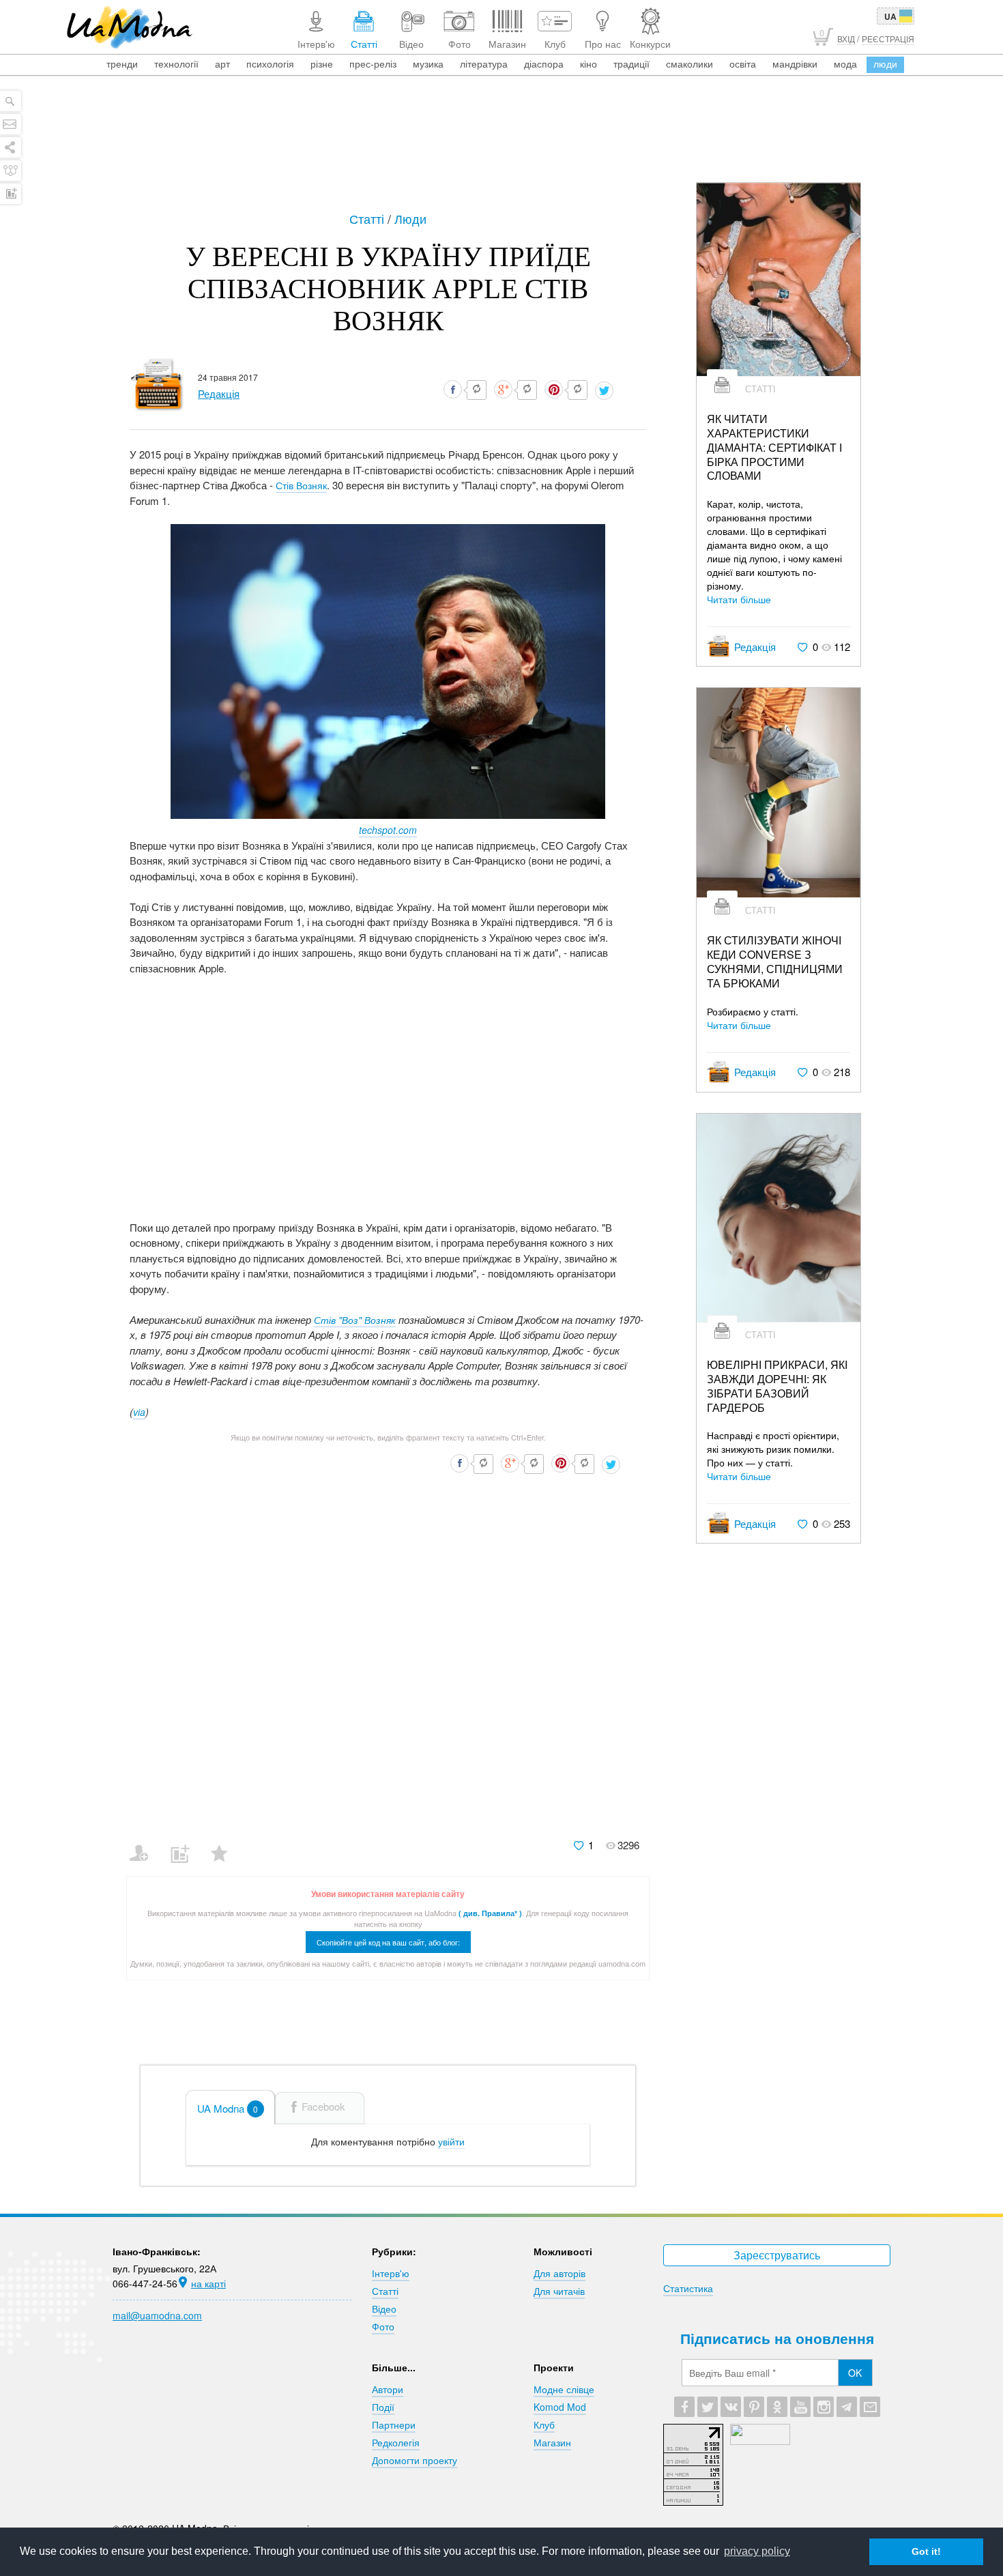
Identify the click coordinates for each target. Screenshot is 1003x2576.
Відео (384, 2309)
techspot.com (388, 830)
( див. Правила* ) (490, 1913)
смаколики (689, 63)
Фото (383, 2326)
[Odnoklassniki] (777, 2407)
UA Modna (228, 2108)
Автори (388, 2389)
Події (383, 2407)
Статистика (688, 2288)
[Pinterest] (754, 2407)
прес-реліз (373, 63)
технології (176, 63)
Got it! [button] (926, 2551)
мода (845, 63)
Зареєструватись (777, 2255)
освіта (743, 63)
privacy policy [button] (757, 2551)
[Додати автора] (145, 1844)
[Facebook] (684, 2407)
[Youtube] (800, 2407)
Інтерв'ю (391, 2273)
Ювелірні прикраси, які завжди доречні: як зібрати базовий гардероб (777, 1386)
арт (222, 63)
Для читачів (559, 2291)
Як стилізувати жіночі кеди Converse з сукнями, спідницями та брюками (775, 962)
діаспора (544, 63)
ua (890, 16)
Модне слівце (564, 2389)
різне (322, 63)
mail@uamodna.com (157, 2315)
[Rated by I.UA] (760, 2441)
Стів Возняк (301, 485)
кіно (588, 63)
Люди (410, 218)
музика (428, 63)
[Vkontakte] (731, 2407)
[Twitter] (708, 2407)
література (484, 63)
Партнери (394, 2425)
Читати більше (739, 599)
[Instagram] (824, 2407)
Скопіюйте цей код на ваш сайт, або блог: (388, 1942)
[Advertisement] (501, 145)
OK (855, 2373)
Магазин (552, 2442)
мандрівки (795, 63)
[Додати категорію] (185, 1844)
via (139, 1412)
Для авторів (559, 2273)
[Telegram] (847, 2407)
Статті (368, 218)
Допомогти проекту (415, 2460)
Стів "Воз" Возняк (355, 1320)
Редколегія (396, 2442)
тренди (122, 63)
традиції (631, 63)
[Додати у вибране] (226, 1844)
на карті (208, 2283)
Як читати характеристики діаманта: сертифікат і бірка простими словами (774, 448)
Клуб (544, 2425)
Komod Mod (560, 2407)
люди (885, 63)
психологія (270, 63)
